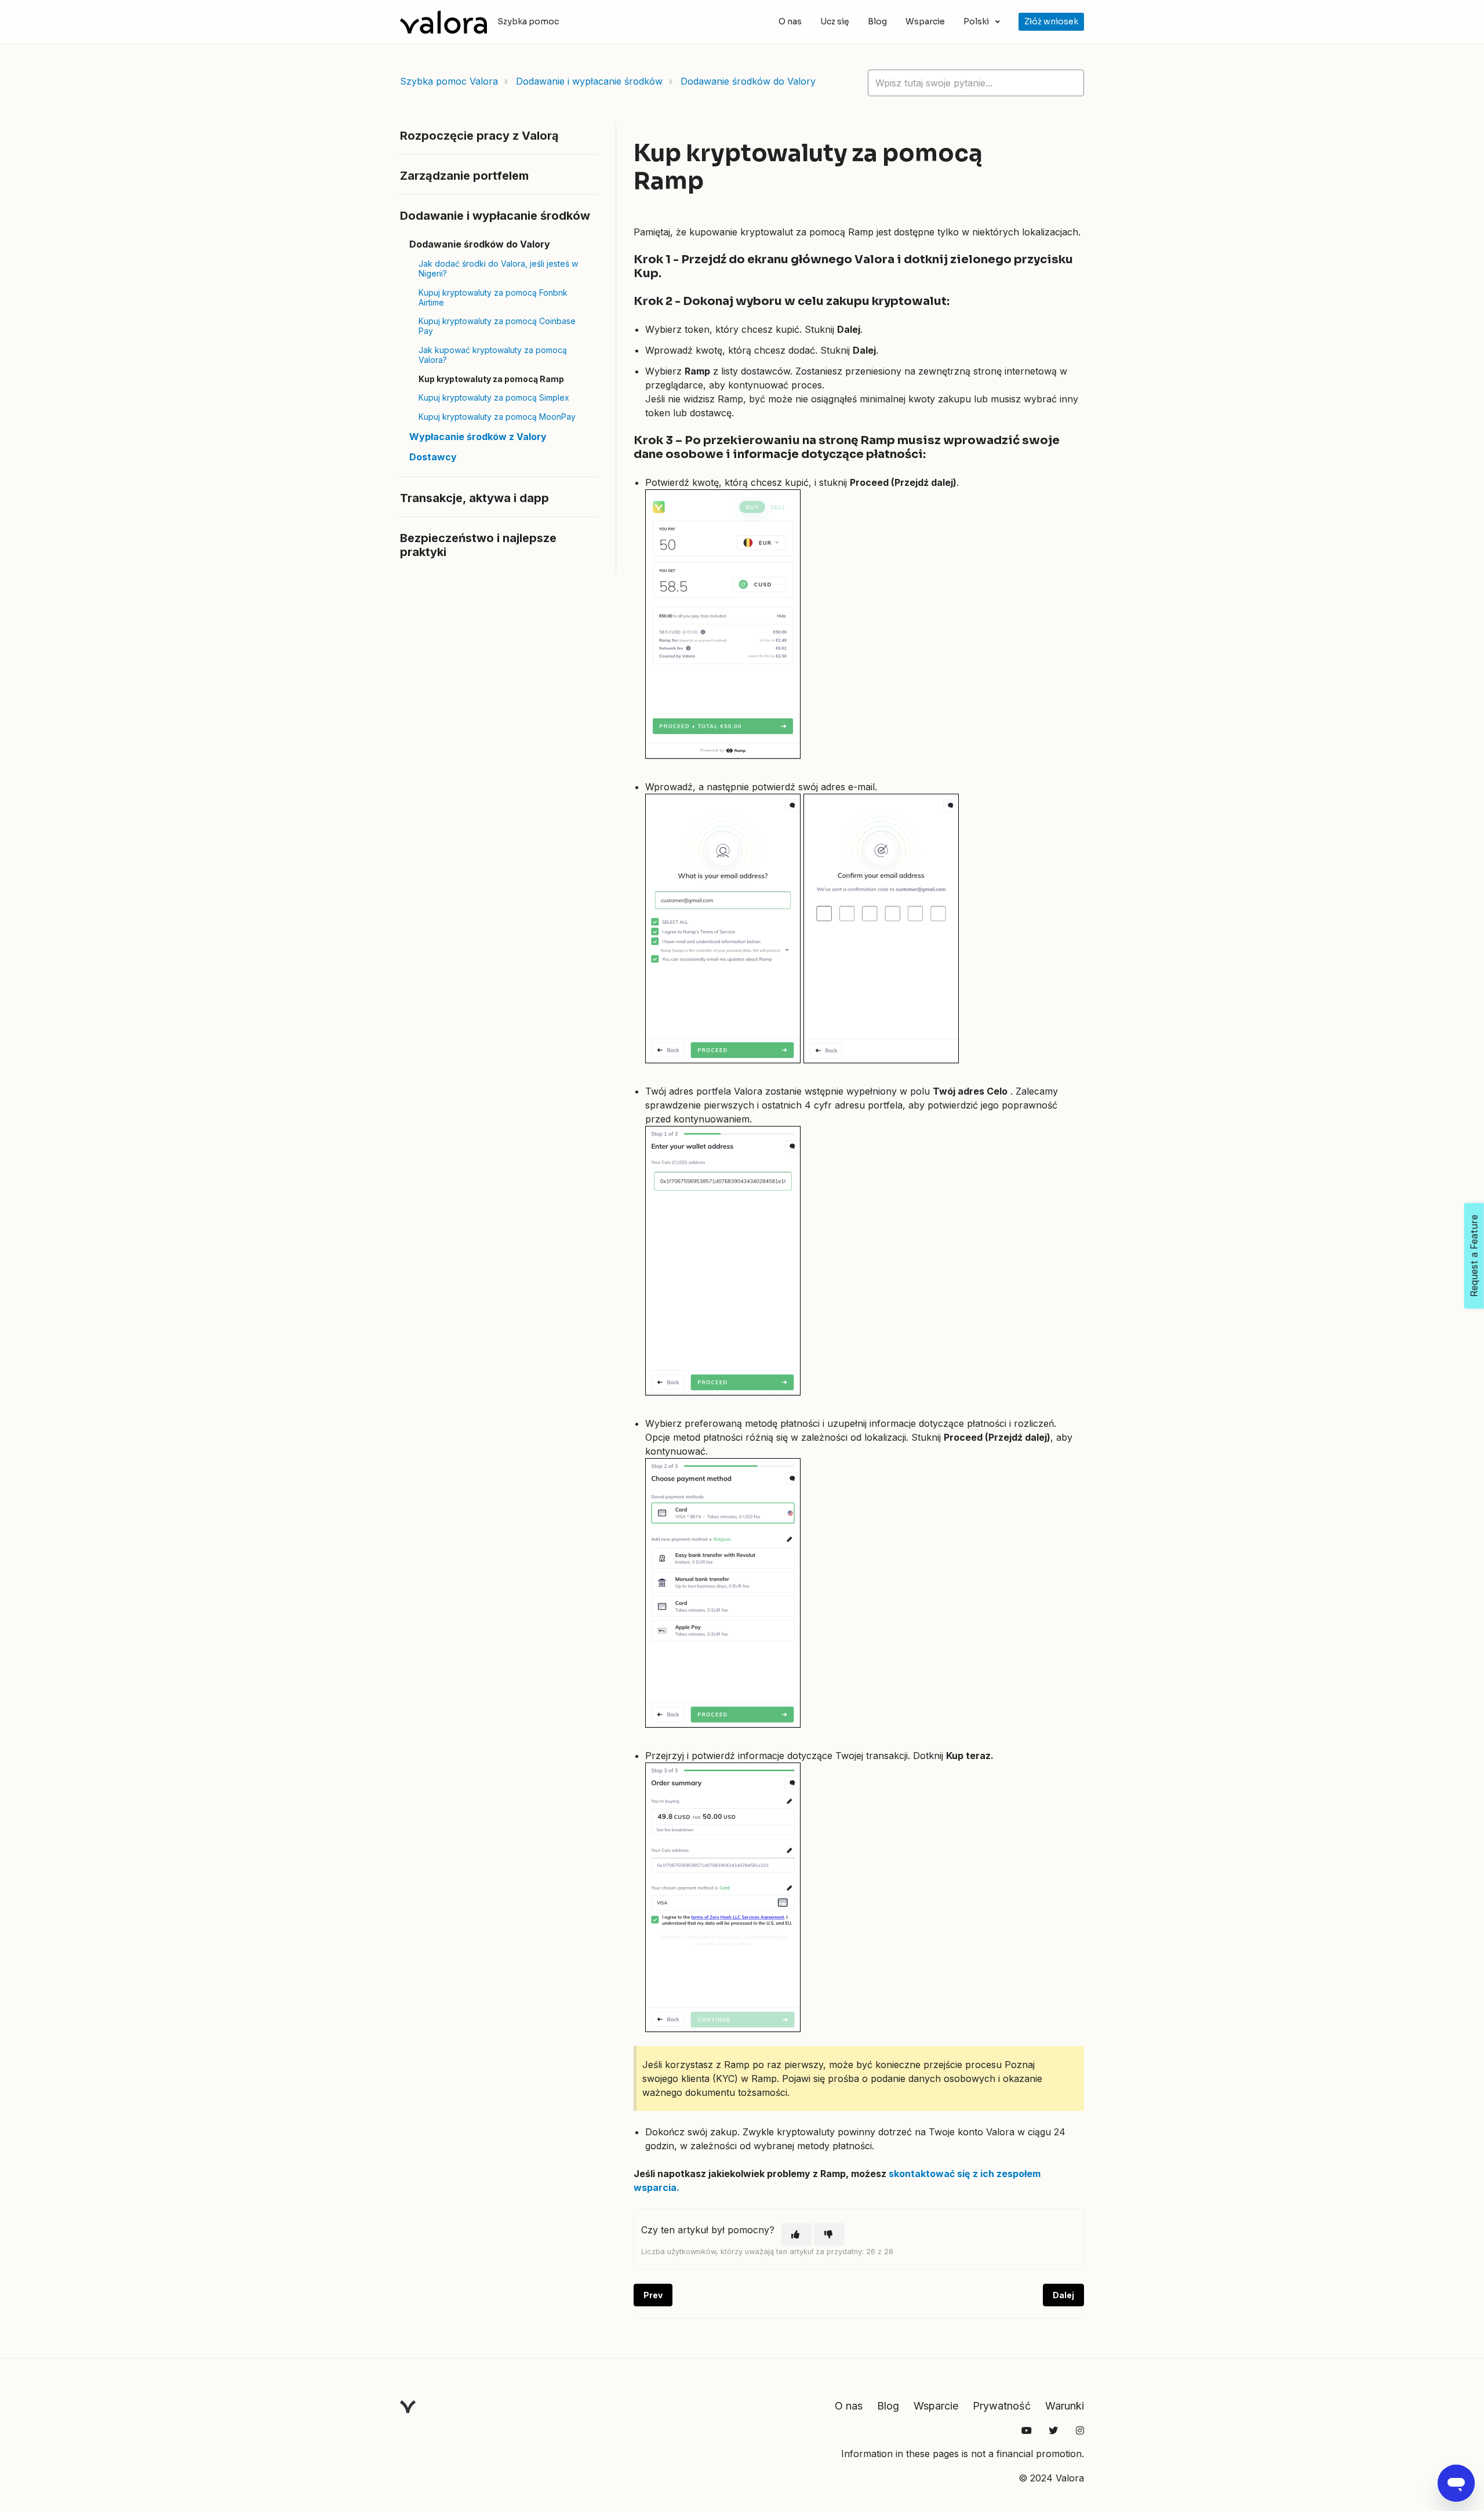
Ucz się (835, 21)
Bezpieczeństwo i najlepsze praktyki (478, 545)
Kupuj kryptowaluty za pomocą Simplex (494, 397)
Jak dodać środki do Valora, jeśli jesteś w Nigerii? (498, 268)
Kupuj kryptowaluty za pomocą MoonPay (497, 417)
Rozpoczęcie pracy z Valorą (479, 136)
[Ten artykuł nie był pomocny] (830, 2234)
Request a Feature (1474, 1256)
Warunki (1065, 2406)
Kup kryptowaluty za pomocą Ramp (491, 379)
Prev (653, 2295)
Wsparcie (925, 21)
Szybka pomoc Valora (449, 81)
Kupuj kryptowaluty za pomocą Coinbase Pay (497, 326)
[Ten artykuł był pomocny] (796, 2234)
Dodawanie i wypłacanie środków (589, 81)
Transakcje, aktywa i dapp (474, 498)
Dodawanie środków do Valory (748, 81)
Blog (877, 21)
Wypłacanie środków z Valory (478, 437)
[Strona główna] (443, 22)
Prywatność (1002, 2406)
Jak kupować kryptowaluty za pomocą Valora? (493, 355)
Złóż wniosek (1051, 21)
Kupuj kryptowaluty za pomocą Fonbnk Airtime (493, 297)
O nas (790, 21)
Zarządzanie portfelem (464, 176)
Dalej (1063, 2295)
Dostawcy (433, 457)
